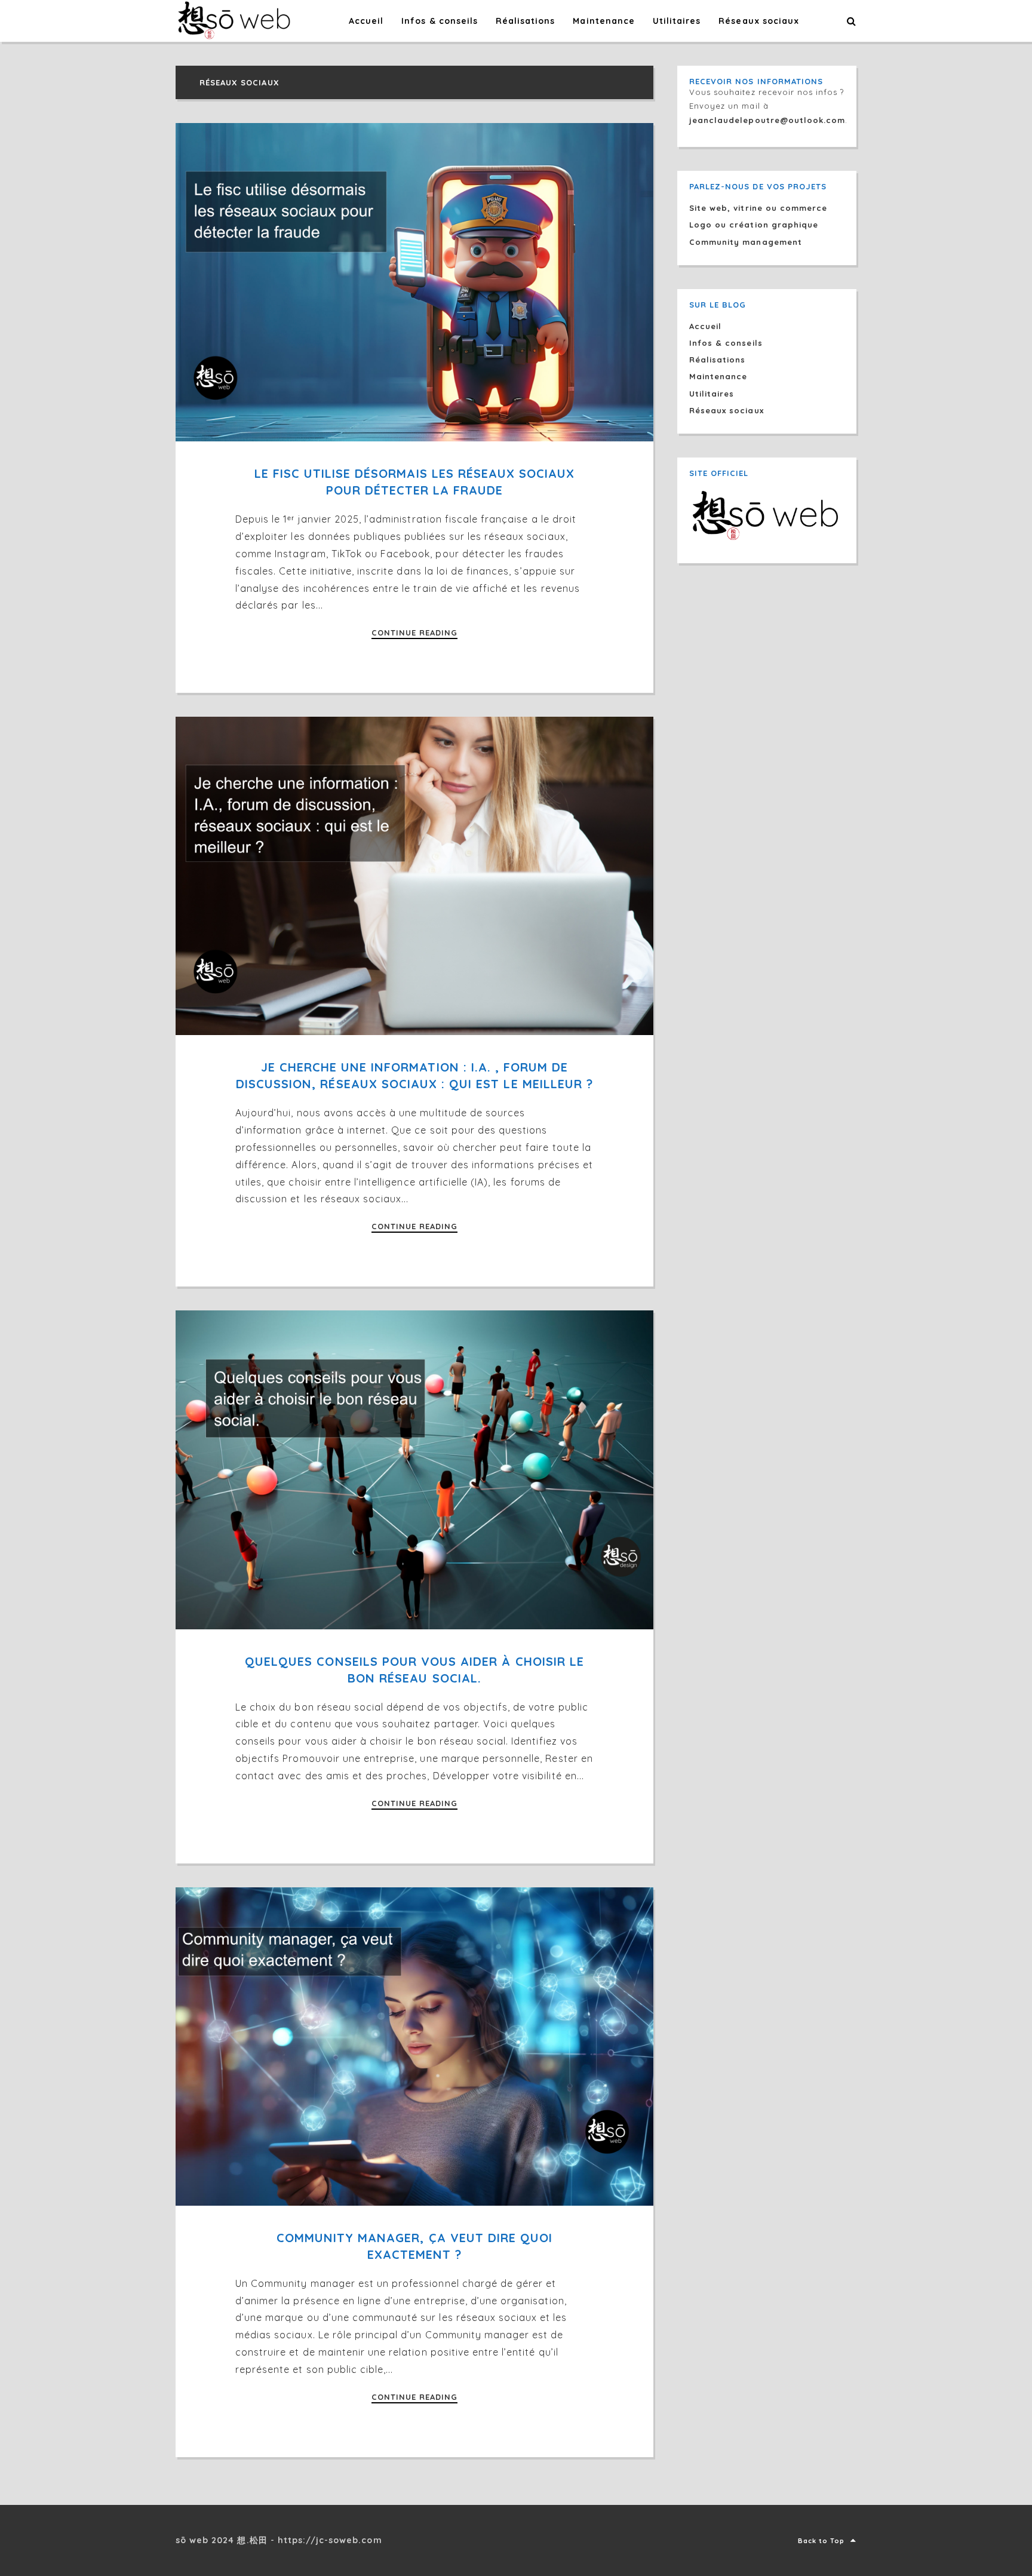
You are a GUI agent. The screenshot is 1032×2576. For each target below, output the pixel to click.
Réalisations (717, 360)
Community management (746, 242)
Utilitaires (712, 394)
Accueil (705, 326)
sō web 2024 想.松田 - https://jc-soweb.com (279, 2540)
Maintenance (718, 376)
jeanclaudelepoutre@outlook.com (767, 120)
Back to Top (821, 2541)
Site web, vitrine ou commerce (758, 208)
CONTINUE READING (415, 633)
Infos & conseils (726, 343)
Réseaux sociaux (727, 410)
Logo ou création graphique (754, 225)
